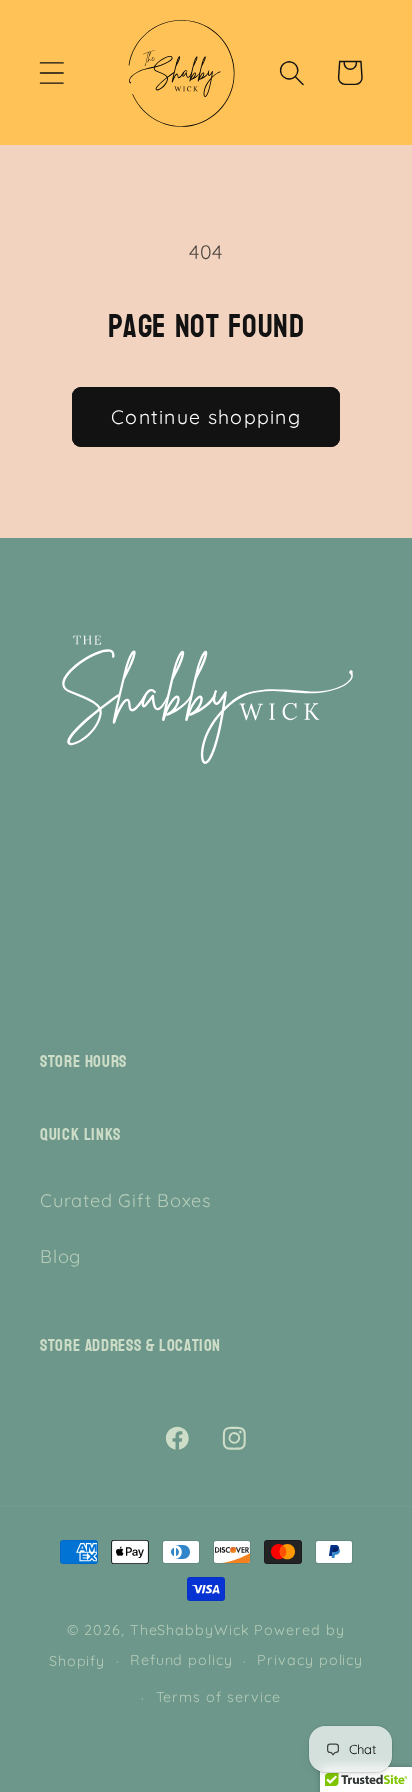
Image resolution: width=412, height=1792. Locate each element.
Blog (60, 1256)
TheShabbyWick (190, 1630)
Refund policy (181, 1660)
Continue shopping (206, 416)
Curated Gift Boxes (126, 1200)
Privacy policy (310, 1660)
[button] (51, 72)
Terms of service (219, 1697)
